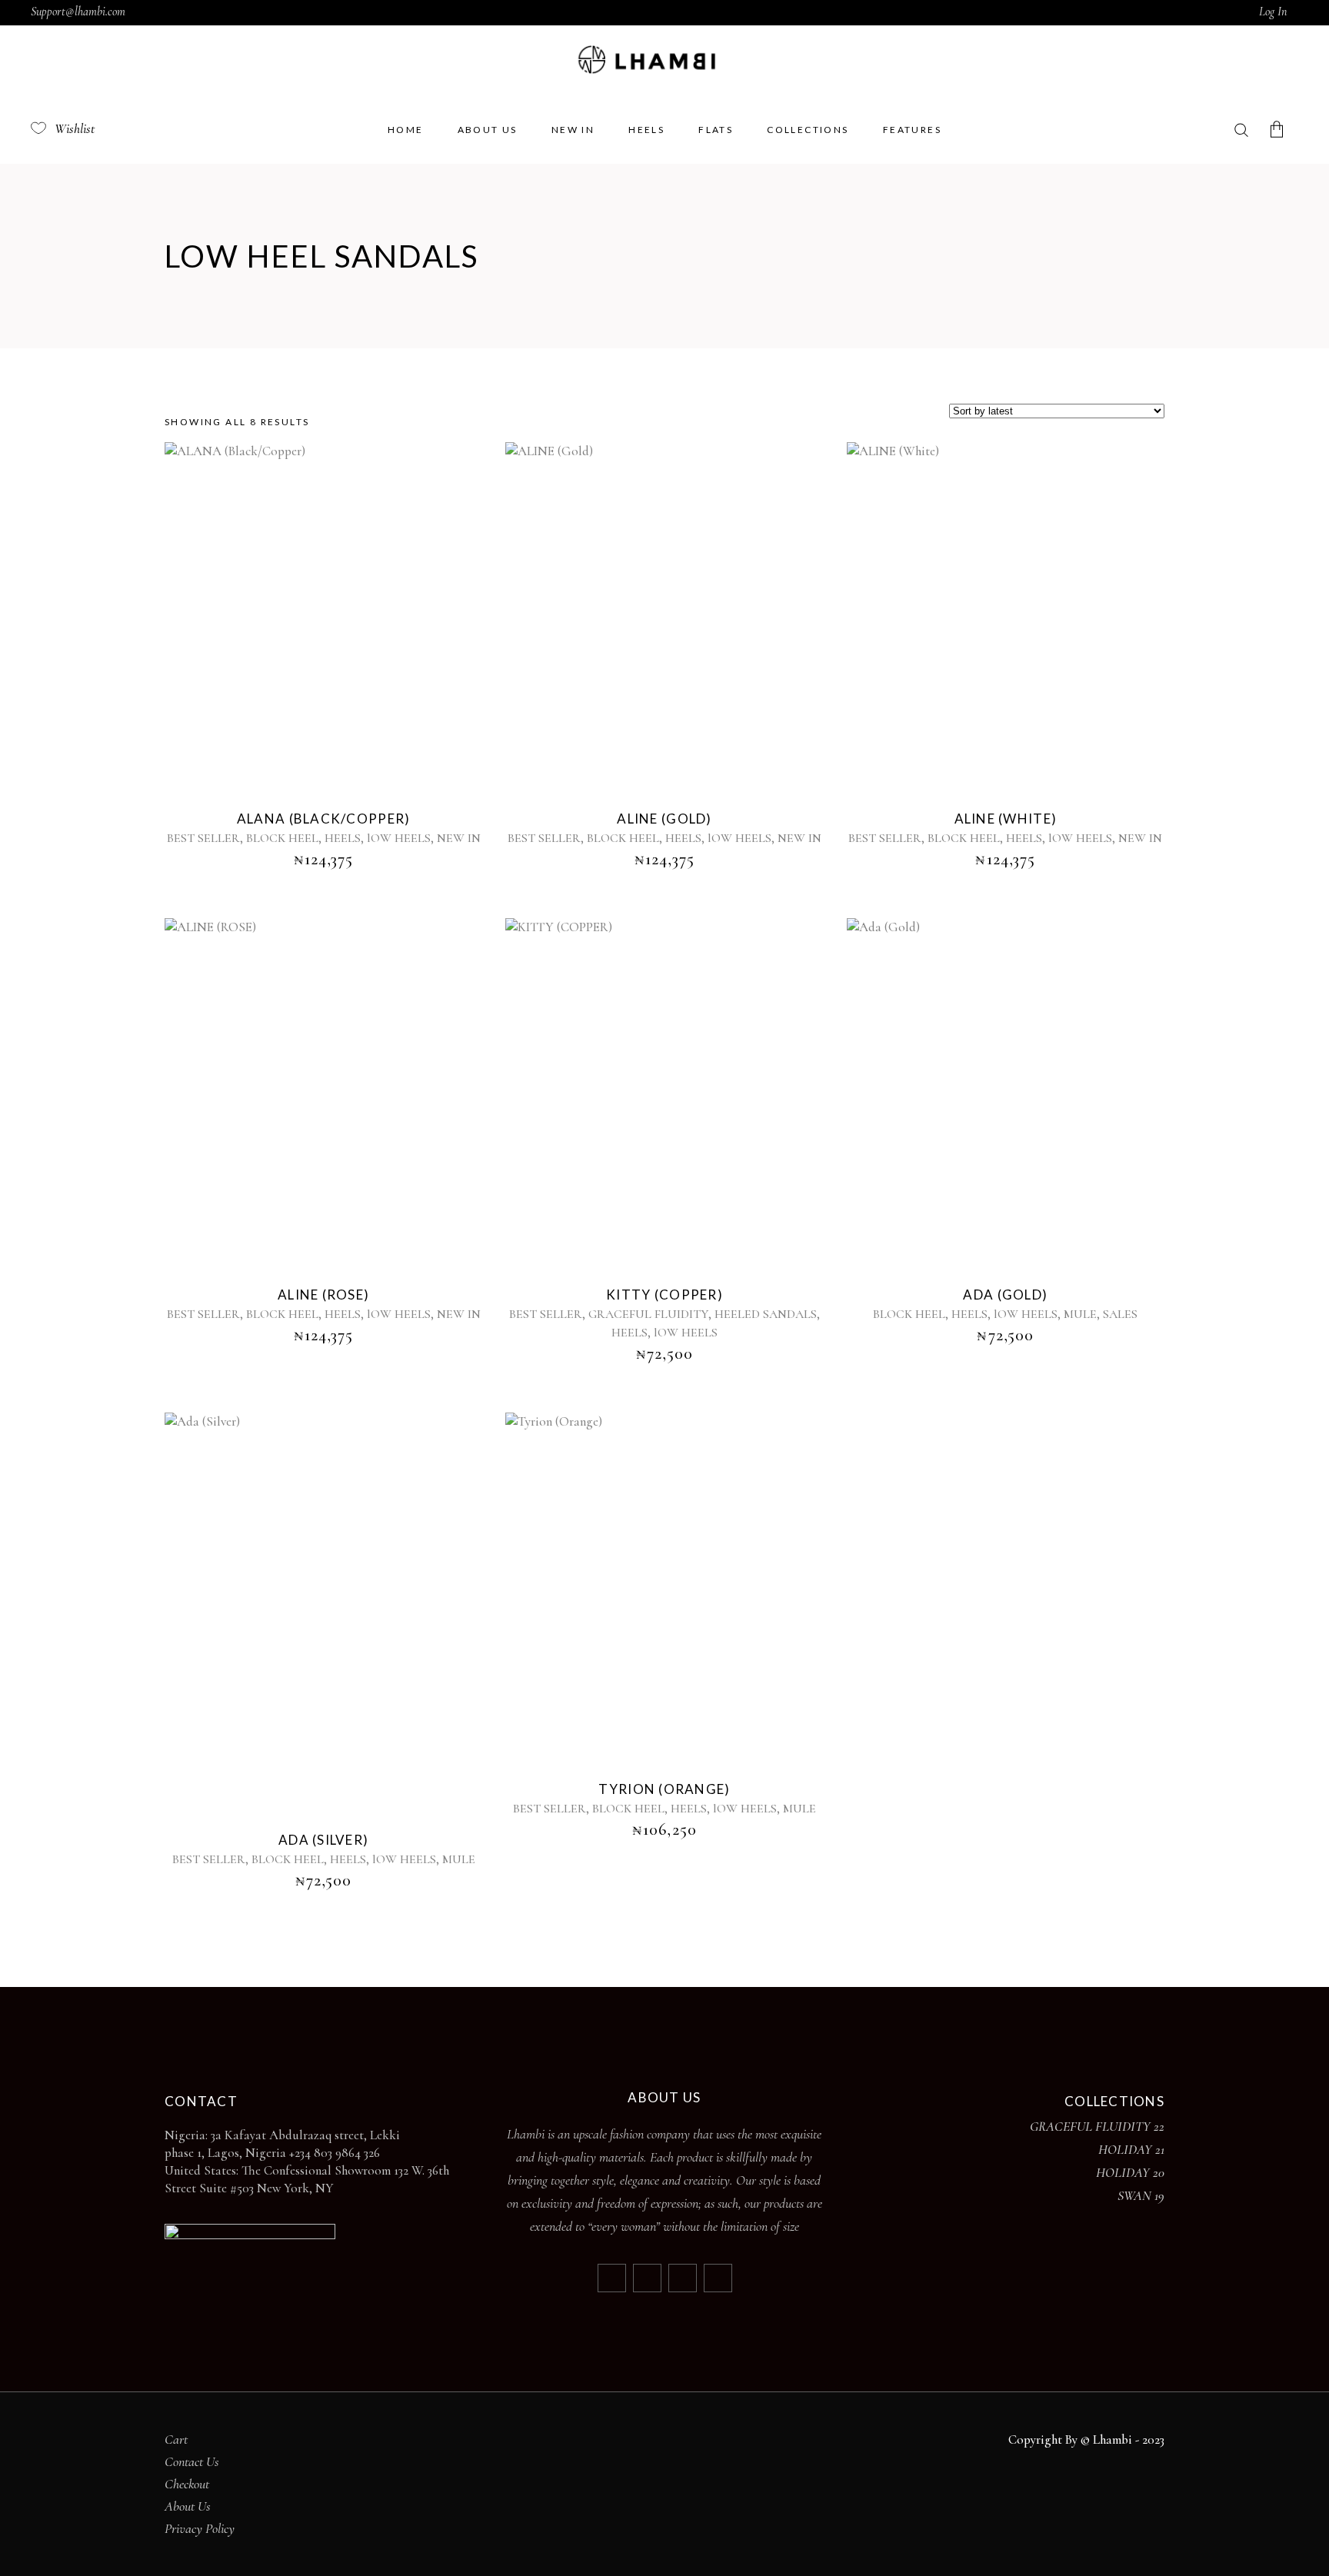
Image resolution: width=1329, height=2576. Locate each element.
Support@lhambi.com (78, 12)
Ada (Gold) (1005, 1295)
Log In (1273, 12)
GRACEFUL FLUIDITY (648, 1314)
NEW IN (459, 838)
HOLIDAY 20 (1130, 2172)
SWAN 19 (1141, 2195)
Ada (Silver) (323, 1840)
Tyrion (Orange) (664, 1789)
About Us (188, 2506)
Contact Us (192, 2461)
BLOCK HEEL (282, 838)
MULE (1080, 1314)
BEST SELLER (203, 838)
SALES (1120, 1314)
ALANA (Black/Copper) (324, 819)
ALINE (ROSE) (323, 1295)
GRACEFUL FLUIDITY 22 (1097, 2126)
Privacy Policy (200, 2528)
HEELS (343, 838)
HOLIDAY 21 (1131, 2149)
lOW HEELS (399, 838)
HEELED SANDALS (766, 1314)
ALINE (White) (1006, 819)
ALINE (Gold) (664, 819)
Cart (176, 2439)
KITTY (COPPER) (664, 1295)
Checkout (187, 2484)
